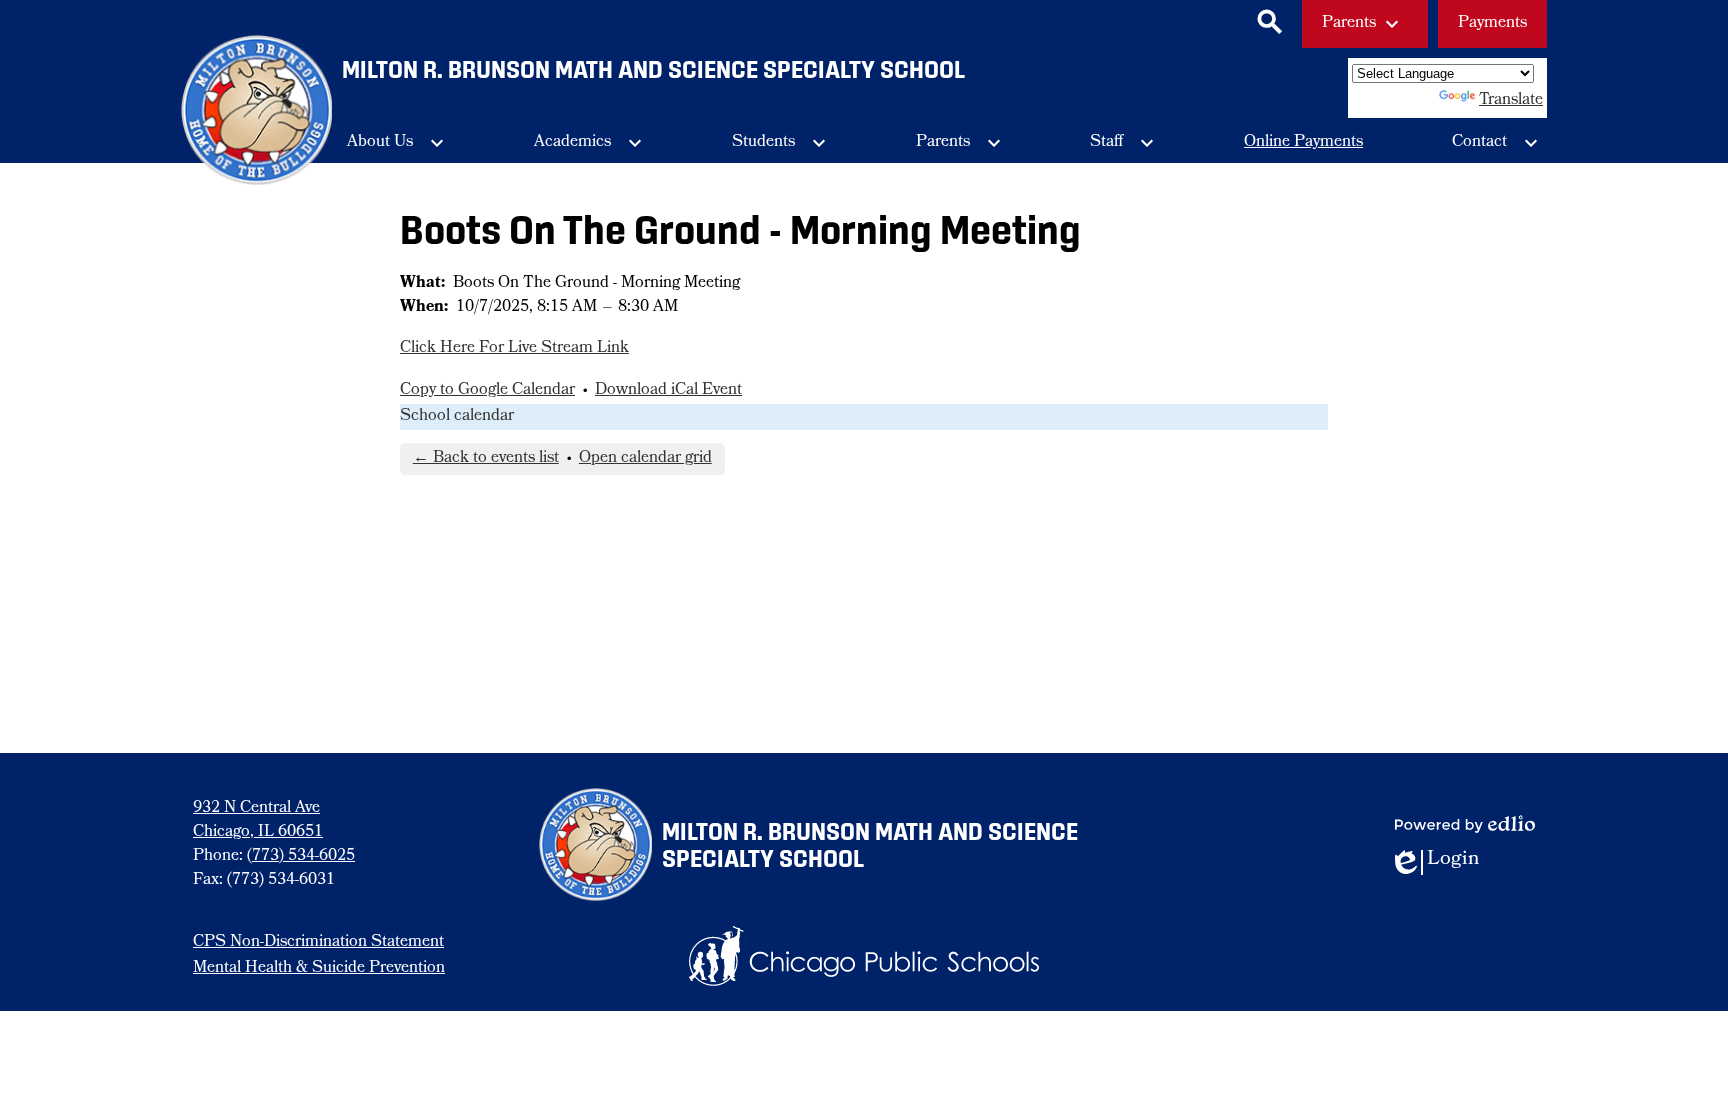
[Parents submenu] (959, 143)
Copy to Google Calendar (487, 391)
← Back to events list (486, 459)
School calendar (457, 417)
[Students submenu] (779, 143)
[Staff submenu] (1122, 143)
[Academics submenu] (588, 143)
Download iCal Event (668, 391)
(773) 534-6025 (301, 857)
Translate (1511, 101)
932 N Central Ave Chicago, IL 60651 (258, 821)
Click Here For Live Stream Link (514, 349)
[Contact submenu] (1495, 143)
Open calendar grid (645, 459)
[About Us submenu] (396, 143)
